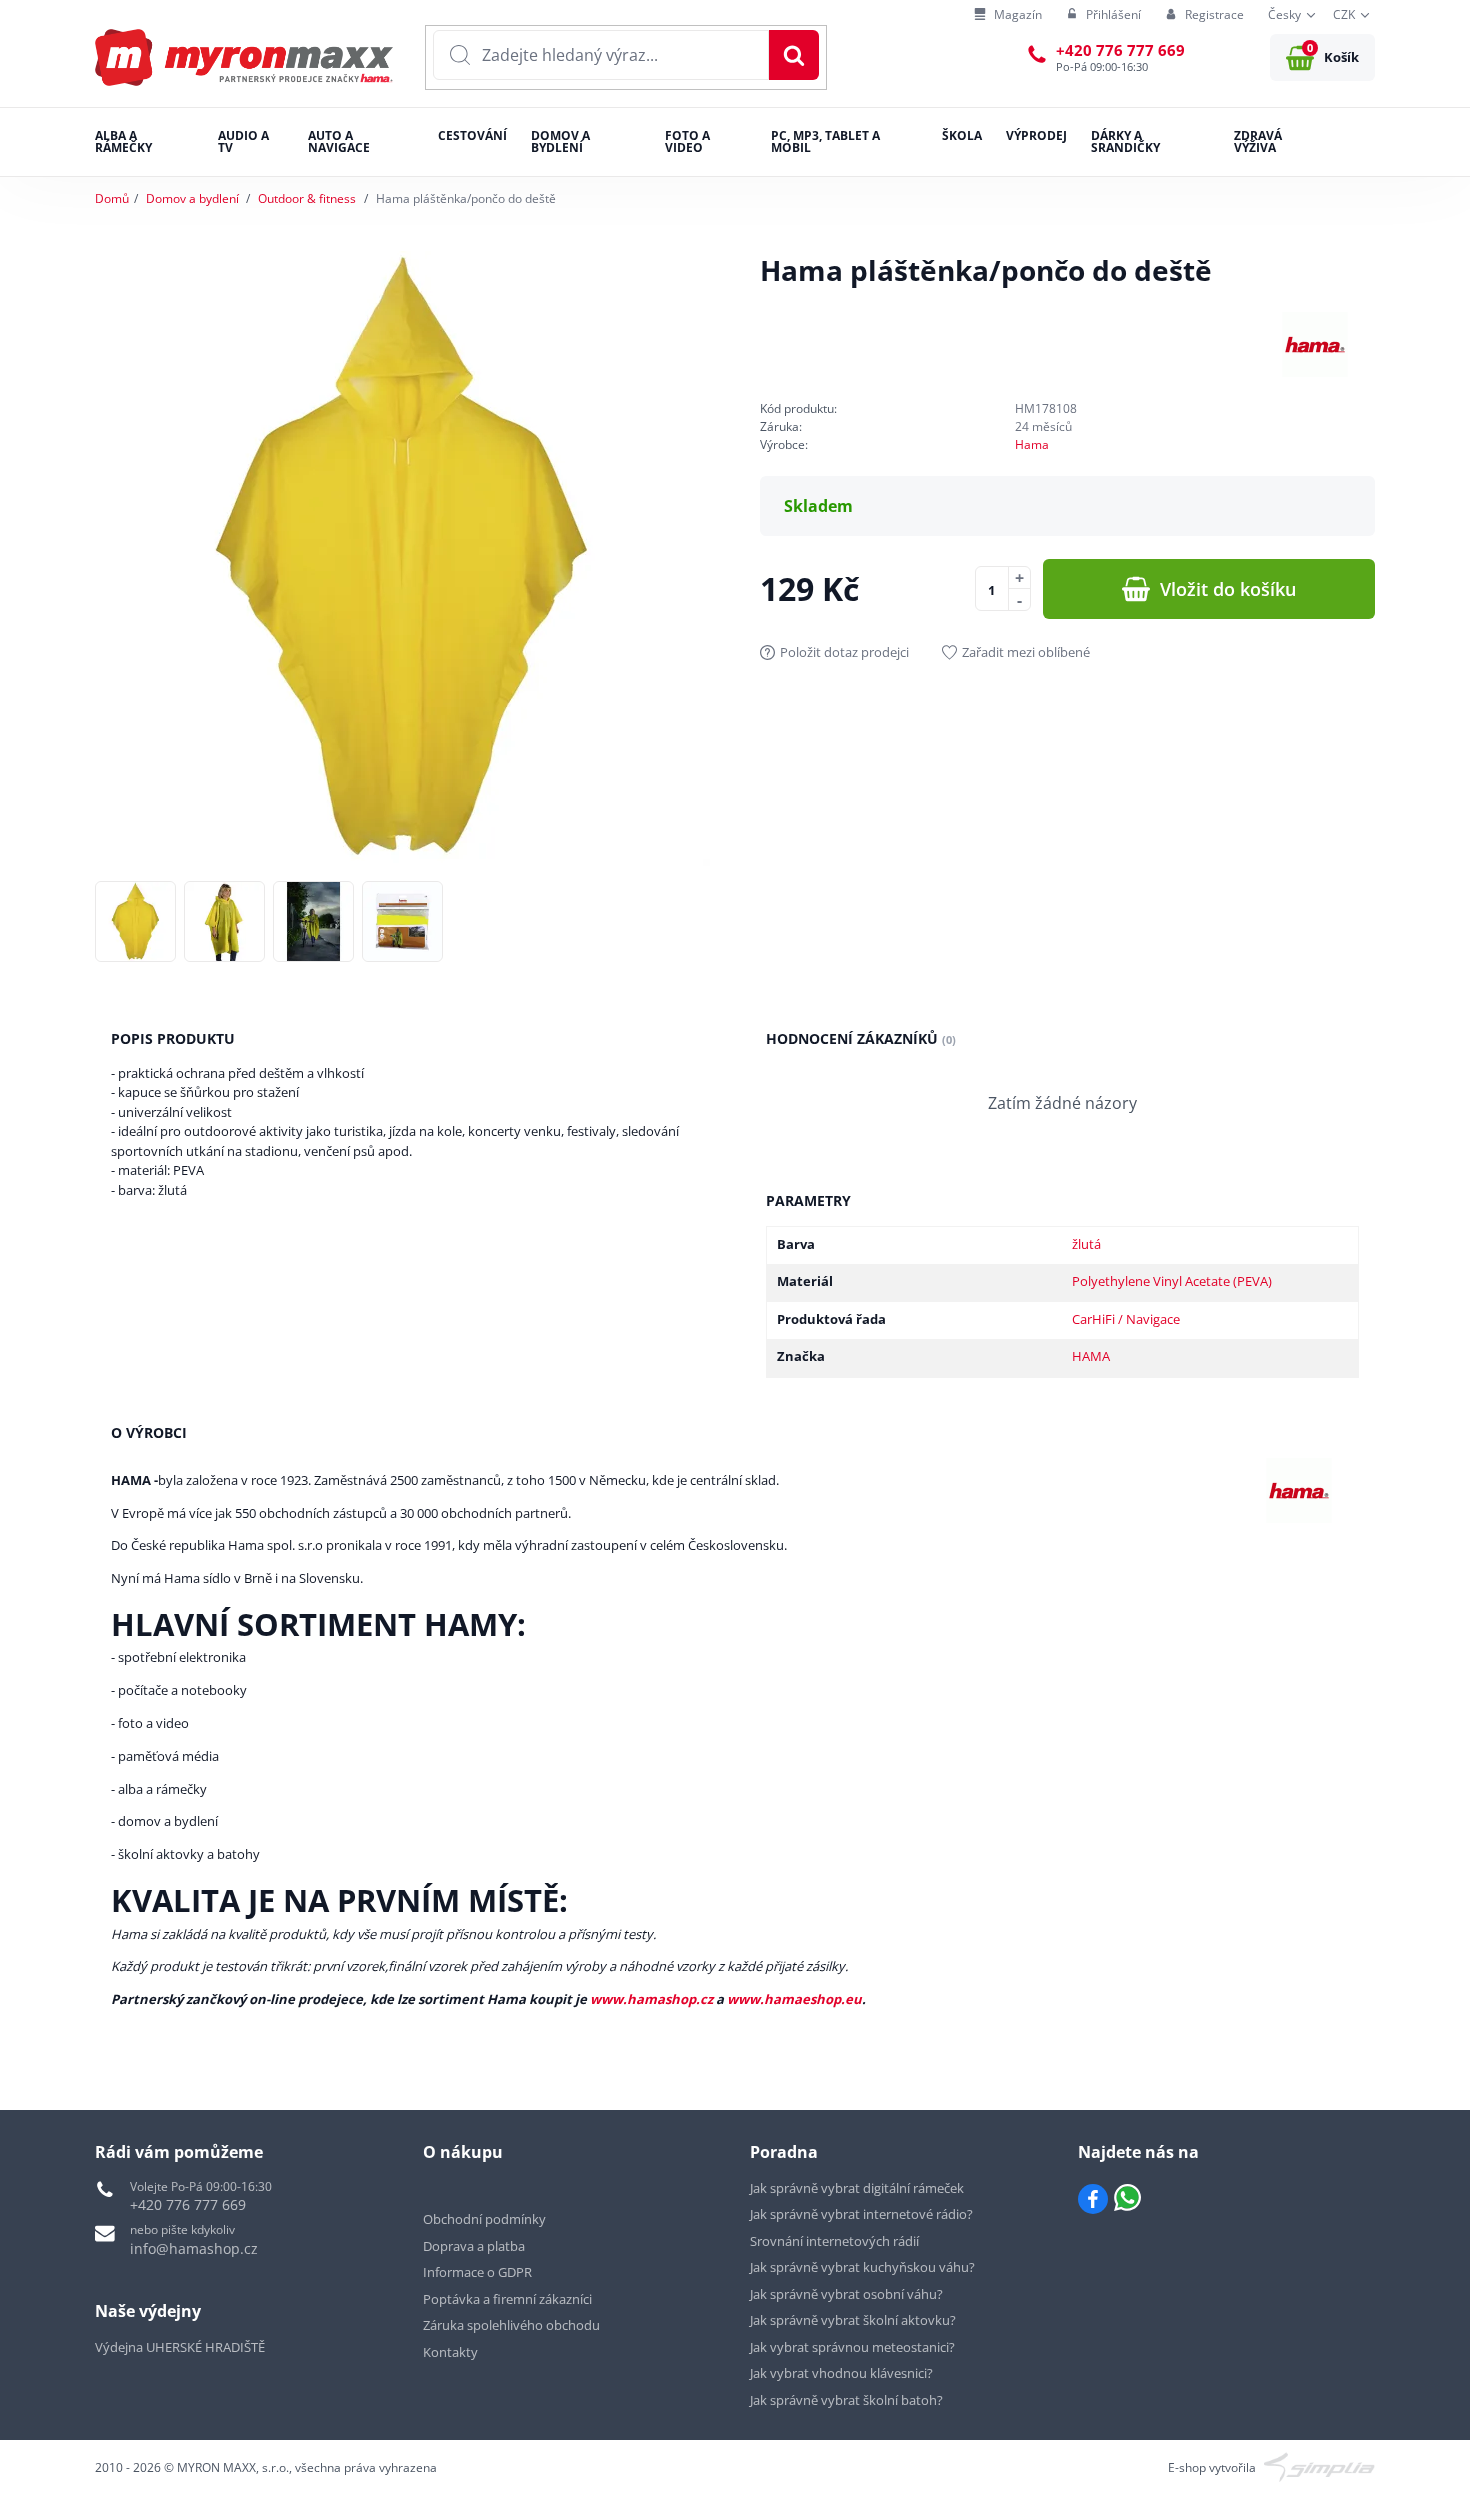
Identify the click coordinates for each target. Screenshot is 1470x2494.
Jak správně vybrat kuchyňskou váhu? (862, 2267)
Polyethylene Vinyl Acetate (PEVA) (1172, 1281)
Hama (1032, 444)
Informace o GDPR (477, 2272)
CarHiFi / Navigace (1126, 1319)
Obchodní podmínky (484, 2219)
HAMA (1091, 1356)
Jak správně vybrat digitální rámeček (857, 2188)
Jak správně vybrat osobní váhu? (846, 2294)
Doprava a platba (474, 2246)
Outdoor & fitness (307, 198)
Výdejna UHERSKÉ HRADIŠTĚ (180, 2347)
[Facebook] (1093, 2199)
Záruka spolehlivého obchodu (511, 2325)
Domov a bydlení (192, 198)
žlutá (1086, 1244)
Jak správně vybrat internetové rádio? (861, 2214)
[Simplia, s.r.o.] (1319, 2466)
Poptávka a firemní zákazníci (507, 2299)
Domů (112, 198)
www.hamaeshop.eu (794, 1999)
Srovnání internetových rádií (834, 2241)
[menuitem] (1008, 15)
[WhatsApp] (1127, 2199)
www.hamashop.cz (651, 1999)
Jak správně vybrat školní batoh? (846, 2400)
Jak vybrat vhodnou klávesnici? (841, 2373)
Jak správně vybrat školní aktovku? (853, 2320)
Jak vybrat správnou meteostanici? (852, 2347)
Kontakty (450, 2352)
